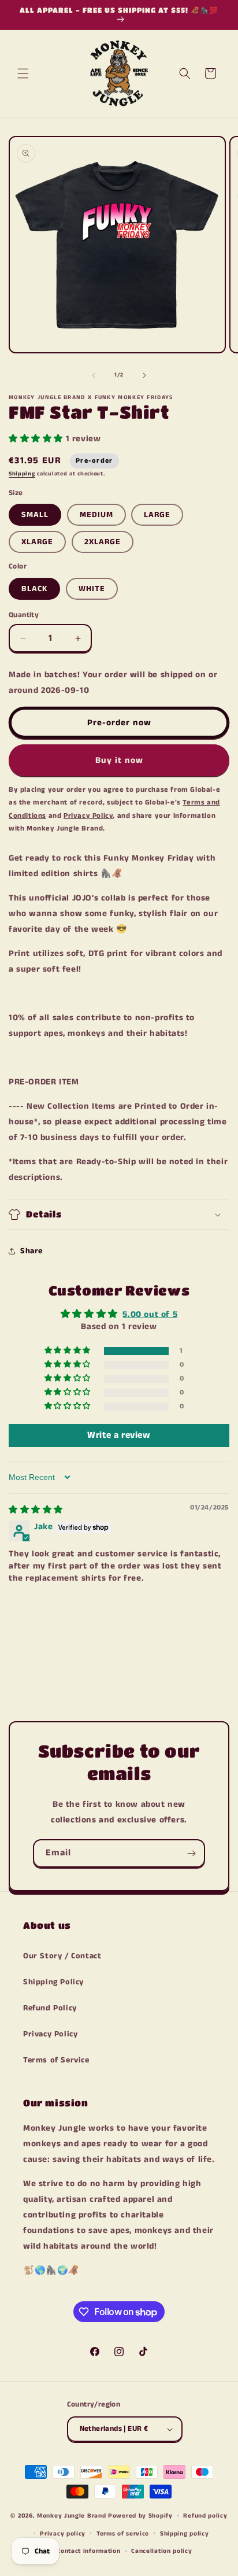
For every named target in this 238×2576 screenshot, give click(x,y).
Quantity (24, 615)
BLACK (34, 589)
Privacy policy (63, 2534)
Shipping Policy (53, 1982)
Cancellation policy (161, 2551)
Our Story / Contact (62, 1956)
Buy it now (119, 760)
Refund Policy (50, 2008)
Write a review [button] (119, 1435)
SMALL (35, 515)
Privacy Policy (50, 2034)
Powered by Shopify (140, 2516)
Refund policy (205, 2516)
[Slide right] (144, 375)
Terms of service (123, 2534)
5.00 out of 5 (150, 1314)
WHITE (92, 589)
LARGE (157, 515)
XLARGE (37, 542)
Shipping (22, 474)
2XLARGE (103, 542)
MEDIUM (96, 515)
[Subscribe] (191, 1853)
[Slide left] (94, 375)
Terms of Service (56, 2060)
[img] (36, 1510)
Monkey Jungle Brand (71, 2516)
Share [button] (31, 1251)
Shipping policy (185, 2534)
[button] (23, 73)
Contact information (88, 2551)
